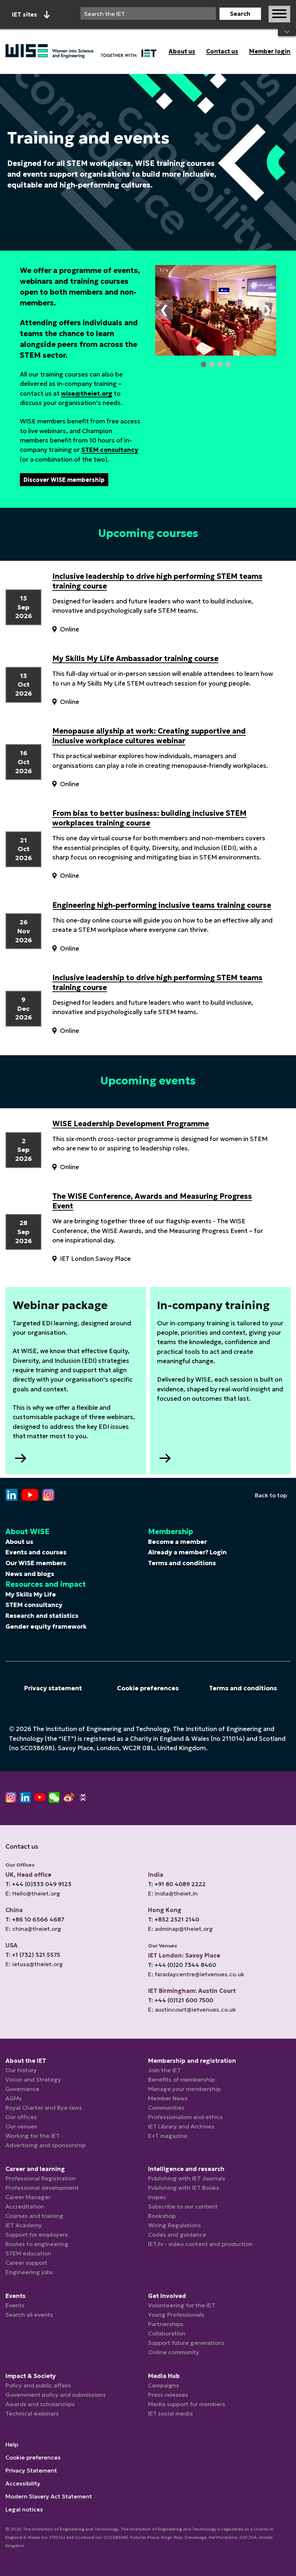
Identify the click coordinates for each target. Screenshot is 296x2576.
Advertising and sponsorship (45, 2145)
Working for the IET (32, 2136)
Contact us (222, 51)
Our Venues (163, 1946)
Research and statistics (42, 1616)
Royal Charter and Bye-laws (44, 2108)
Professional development (42, 2188)
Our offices (21, 2117)
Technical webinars (32, 2413)
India (156, 1875)
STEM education (28, 2253)
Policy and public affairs (38, 2385)
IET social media (170, 2413)
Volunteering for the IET (182, 2305)
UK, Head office (28, 1875)
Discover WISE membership (64, 480)
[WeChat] (54, 1797)
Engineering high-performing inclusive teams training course (162, 905)
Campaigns (164, 2385)
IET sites (25, 14)
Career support (26, 2263)
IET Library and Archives (181, 2126)
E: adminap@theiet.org (180, 1929)
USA (12, 1945)
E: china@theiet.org (33, 1929)
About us (182, 51)
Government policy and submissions (56, 2395)
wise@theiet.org (87, 393)
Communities (166, 2108)
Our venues (21, 2126)
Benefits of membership (181, 2079)
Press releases (168, 2395)
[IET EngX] (83, 1797)
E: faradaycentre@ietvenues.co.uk (196, 1974)
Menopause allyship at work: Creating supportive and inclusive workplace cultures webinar (149, 736)
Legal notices (24, 2509)
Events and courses (36, 1552)
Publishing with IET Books (184, 2188)
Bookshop (162, 2216)
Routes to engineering (37, 2244)
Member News (168, 2098)
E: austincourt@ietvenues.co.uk (192, 2009)
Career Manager (28, 2197)
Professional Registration (41, 2178)
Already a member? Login (187, 1552)
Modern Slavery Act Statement (49, 2496)
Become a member (177, 1542)
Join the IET (164, 2070)
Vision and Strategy (33, 2079)
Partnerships (166, 2324)
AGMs (14, 2098)
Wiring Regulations (175, 2225)
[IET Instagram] (11, 1797)
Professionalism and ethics (185, 2117)
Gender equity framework (46, 1626)
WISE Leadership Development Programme (131, 1124)
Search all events (29, 2315)
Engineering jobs (29, 2272)
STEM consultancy (110, 450)
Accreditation (25, 2206)
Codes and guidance (177, 2234)
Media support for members (187, 2404)
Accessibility (23, 2483)
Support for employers (37, 2234)
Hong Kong (165, 1910)
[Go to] (12, 1495)
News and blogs (30, 1574)
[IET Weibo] (69, 1797)
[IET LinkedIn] (25, 1797)
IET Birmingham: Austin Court (192, 1991)
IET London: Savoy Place (184, 1955)
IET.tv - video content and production (200, 2244)
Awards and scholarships (40, 2404)
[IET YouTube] (40, 1799)
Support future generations (186, 2343)
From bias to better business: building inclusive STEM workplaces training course (149, 818)
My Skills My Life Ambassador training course (135, 659)
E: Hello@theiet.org (33, 1893)
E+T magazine (168, 2136)
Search (240, 14)
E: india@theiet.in (173, 1893)
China (14, 1910)
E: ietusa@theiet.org (34, 1964)
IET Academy (24, 2225)
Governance (22, 2089)
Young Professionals (176, 2315)
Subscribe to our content (183, 2206)
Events (15, 2305)
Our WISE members (36, 1563)
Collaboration (167, 2333)
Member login (270, 51)
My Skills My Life (31, 1594)
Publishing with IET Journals (187, 2178)
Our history (21, 2070)
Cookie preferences (148, 1688)
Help (12, 2444)
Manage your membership (184, 2089)
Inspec (157, 2197)
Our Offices (20, 1865)
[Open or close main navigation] (279, 14)
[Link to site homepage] (81, 51)
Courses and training (34, 2216)
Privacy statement (53, 1688)
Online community (174, 2352)
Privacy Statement (31, 2470)
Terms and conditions (182, 1563)
